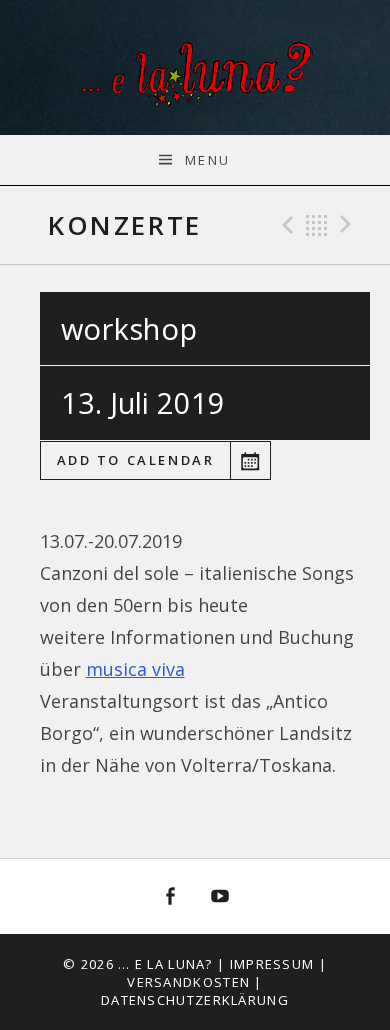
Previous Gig (285, 225)
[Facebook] (170, 897)
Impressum (272, 964)
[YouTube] (221, 897)
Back (317, 225)
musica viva (135, 669)
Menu (208, 160)
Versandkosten (188, 982)
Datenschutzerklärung (195, 1000)
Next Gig (349, 225)
